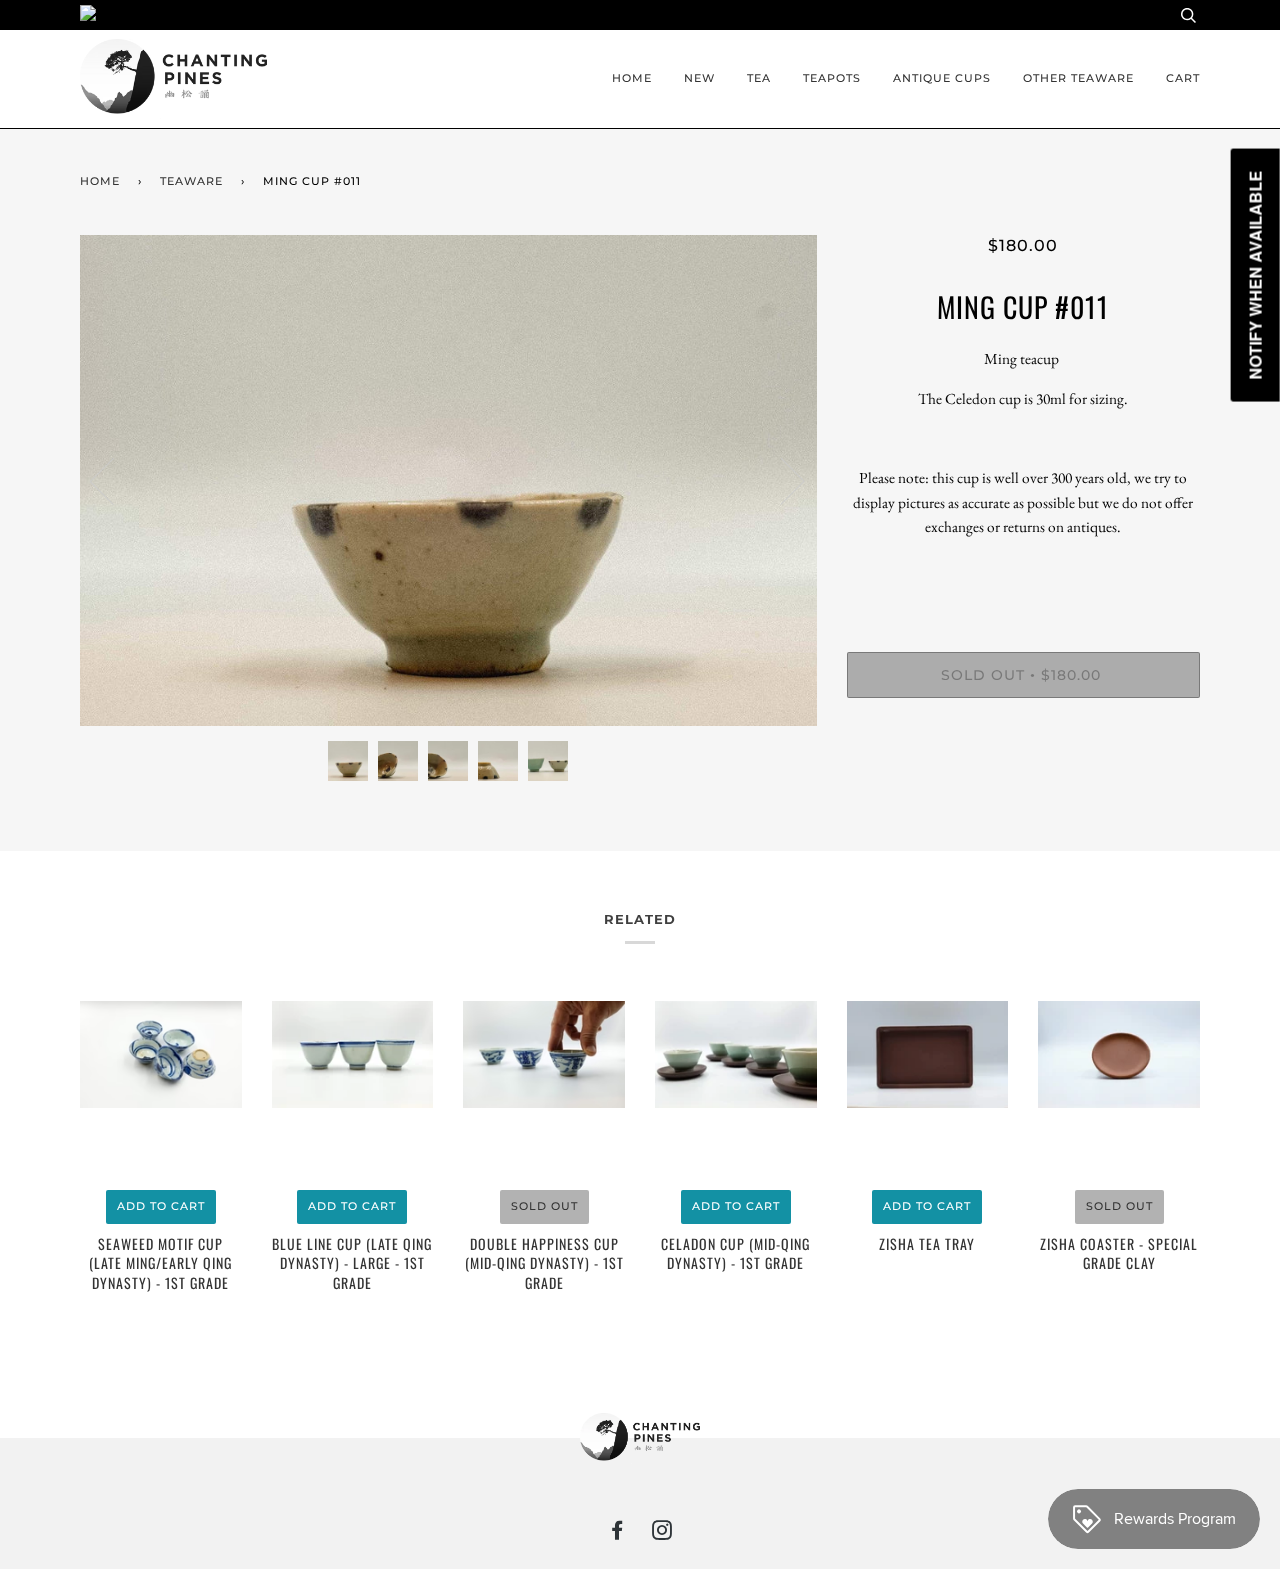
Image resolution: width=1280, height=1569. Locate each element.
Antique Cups (942, 78)
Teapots (832, 78)
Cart (1183, 78)
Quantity (1023, 570)
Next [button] (780, 480)
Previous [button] (114, 480)
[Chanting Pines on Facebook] (617, 1534)
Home (632, 78)
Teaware (191, 181)
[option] (448, 480)
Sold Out (544, 1206)
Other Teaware (1078, 78)
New (699, 78)
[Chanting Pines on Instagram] (662, 1534)
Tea (759, 78)
